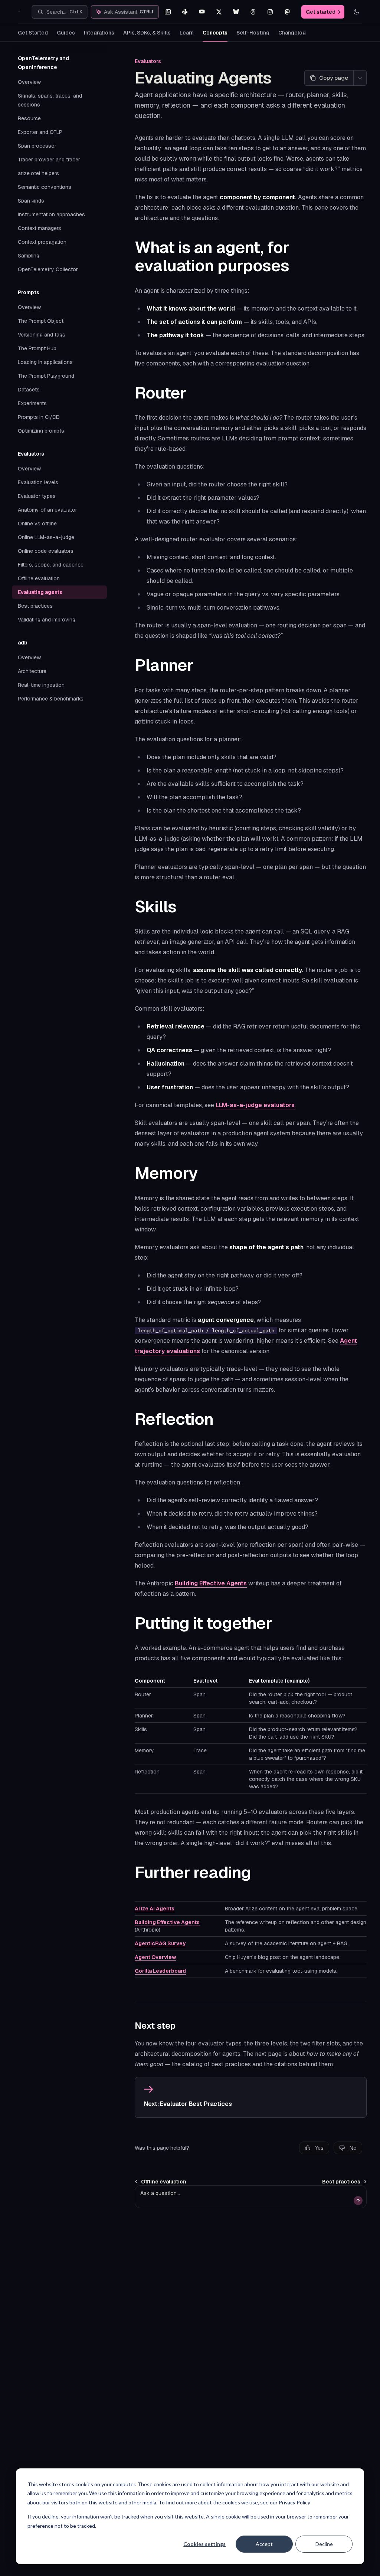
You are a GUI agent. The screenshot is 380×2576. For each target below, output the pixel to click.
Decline (324, 2544)
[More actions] (360, 78)
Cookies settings (204, 2544)
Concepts (215, 33)
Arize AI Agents (155, 1909)
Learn (187, 33)
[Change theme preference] (356, 12)
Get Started (33, 33)
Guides (66, 33)
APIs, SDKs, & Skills (147, 33)
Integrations (99, 33)
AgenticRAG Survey (160, 1943)
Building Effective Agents (211, 1583)
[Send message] (358, 2201)
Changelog (292, 33)
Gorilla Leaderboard (160, 1971)
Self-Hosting (253, 33)
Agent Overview (155, 1957)
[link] (251, 2097)
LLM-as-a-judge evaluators (255, 1105)
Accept (264, 2544)
